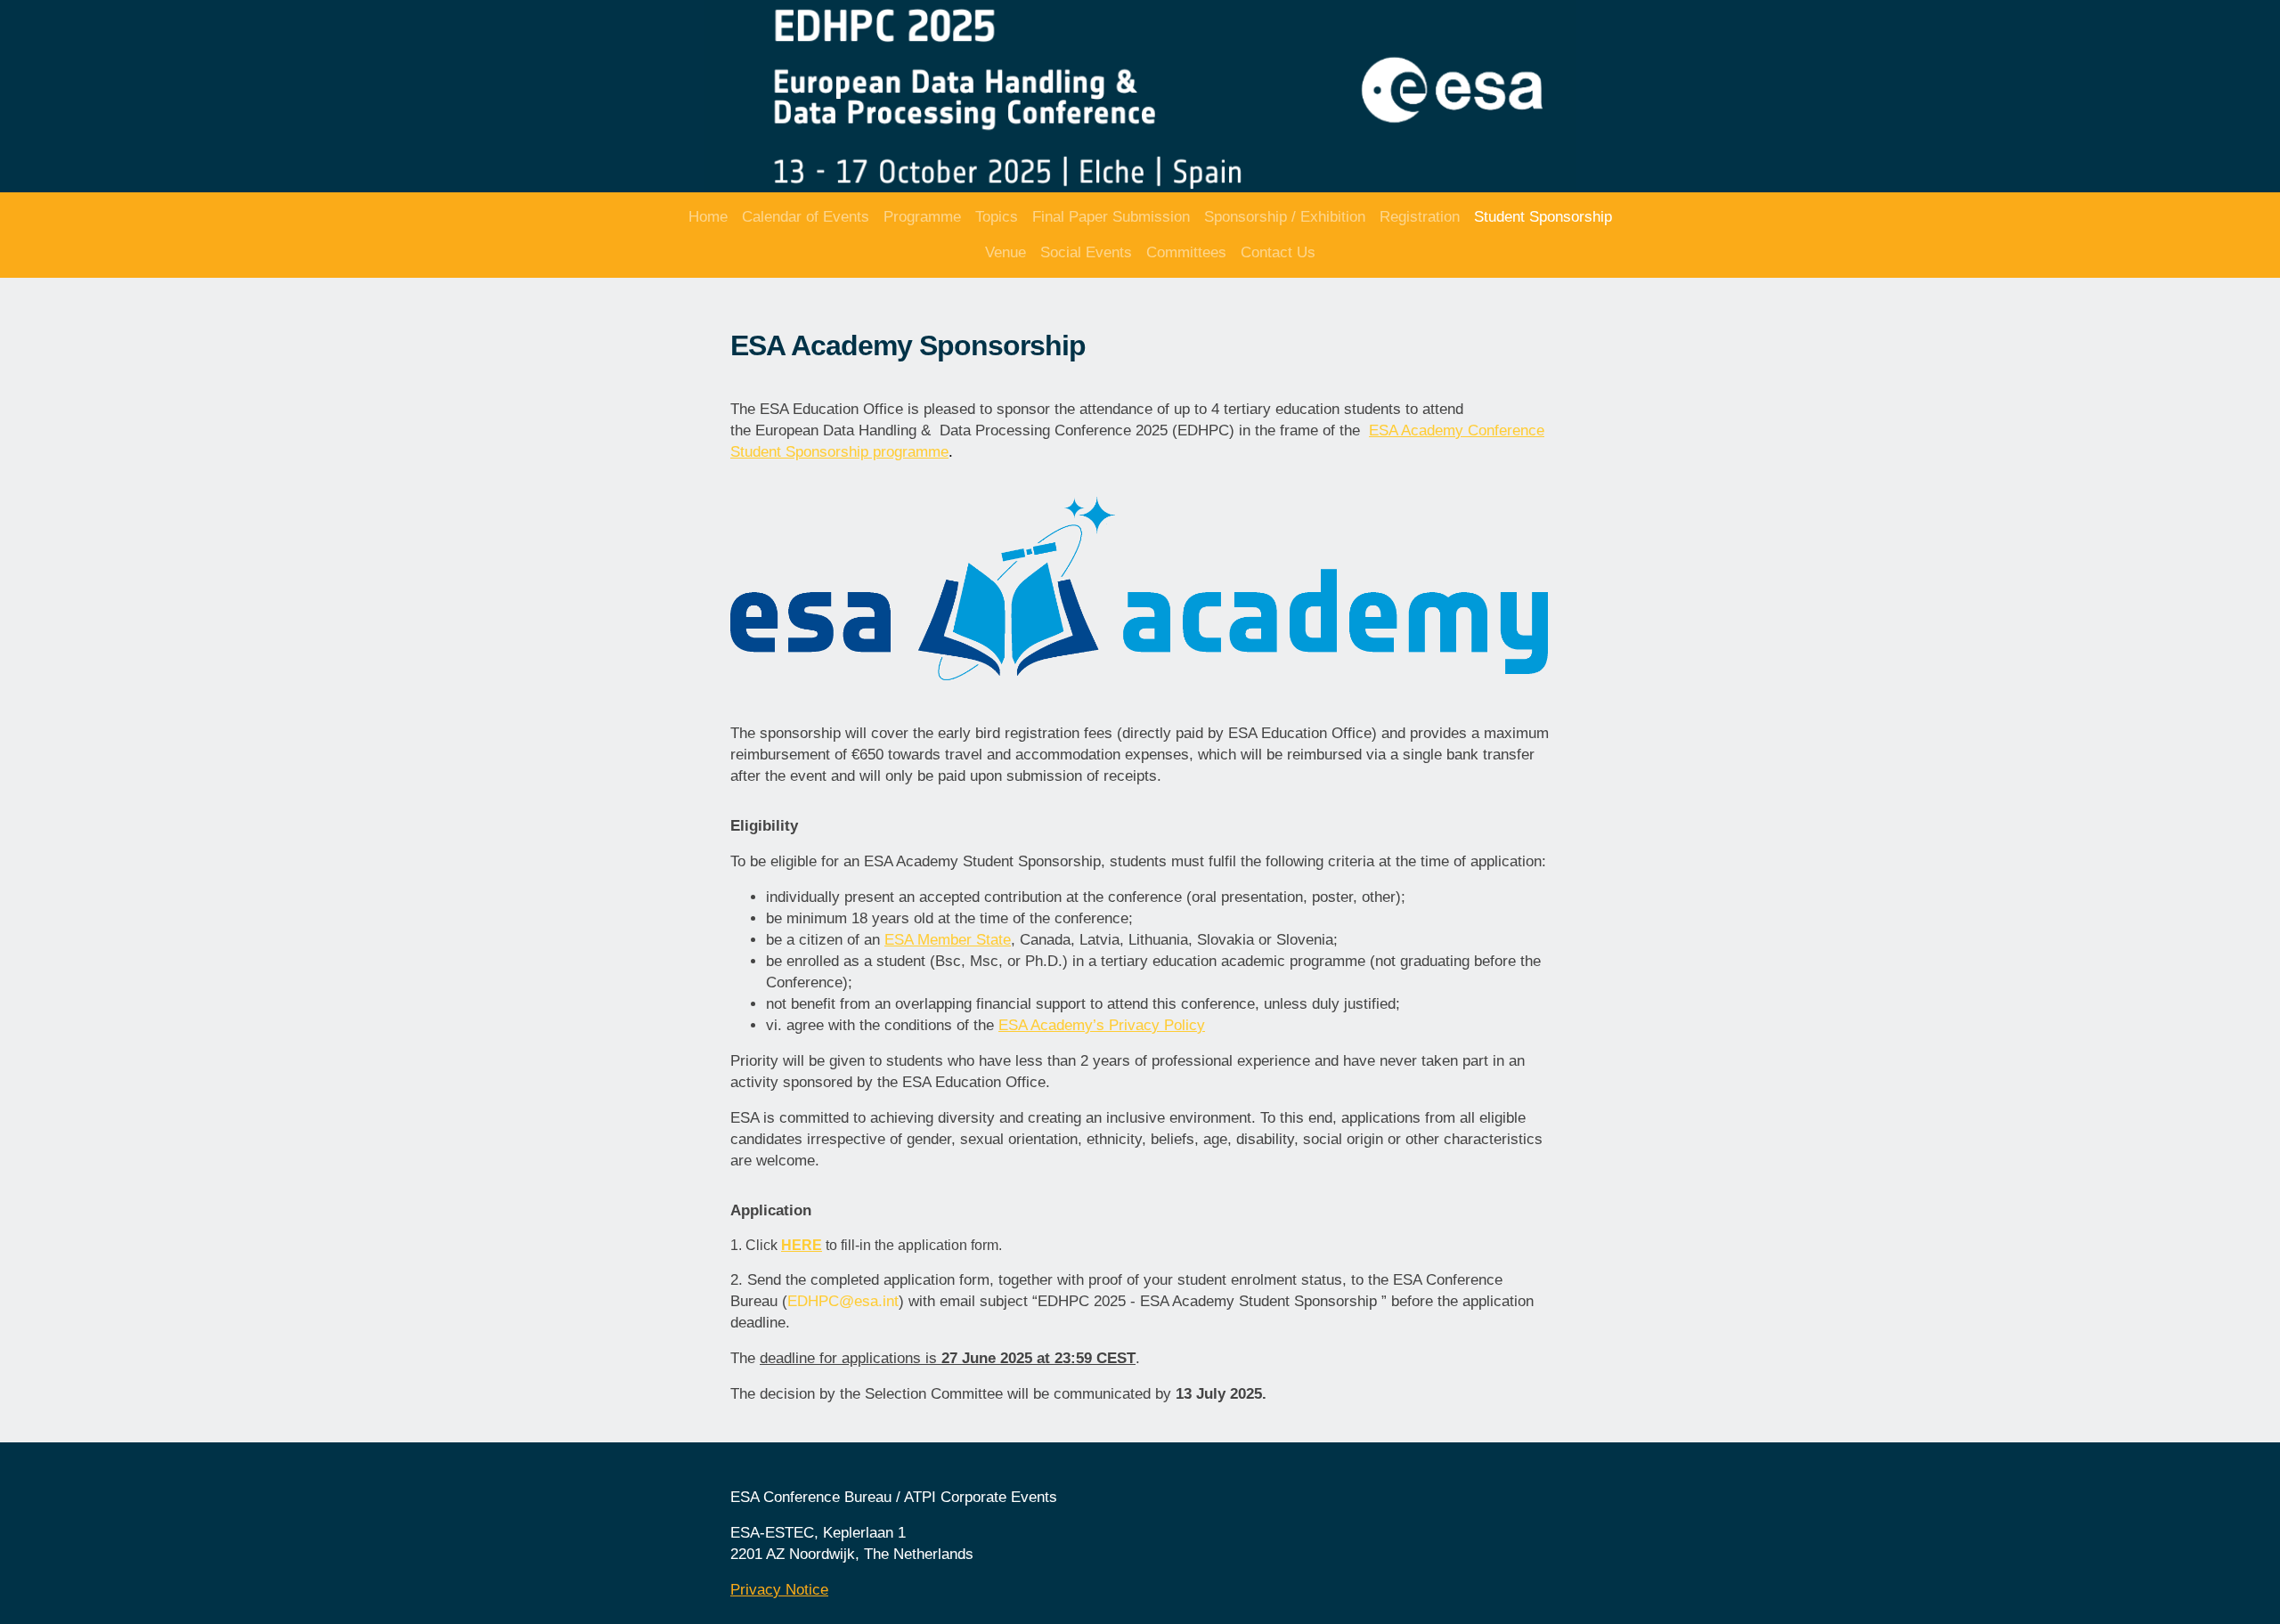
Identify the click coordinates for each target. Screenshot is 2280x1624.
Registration (1420, 217)
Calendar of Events (806, 217)
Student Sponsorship (1543, 217)
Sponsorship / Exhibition (1285, 217)
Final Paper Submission (1111, 217)
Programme (922, 217)
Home (708, 217)
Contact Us (1278, 252)
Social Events (1086, 252)
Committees (1186, 252)
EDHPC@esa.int (843, 1301)
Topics (997, 217)
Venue (1006, 252)
